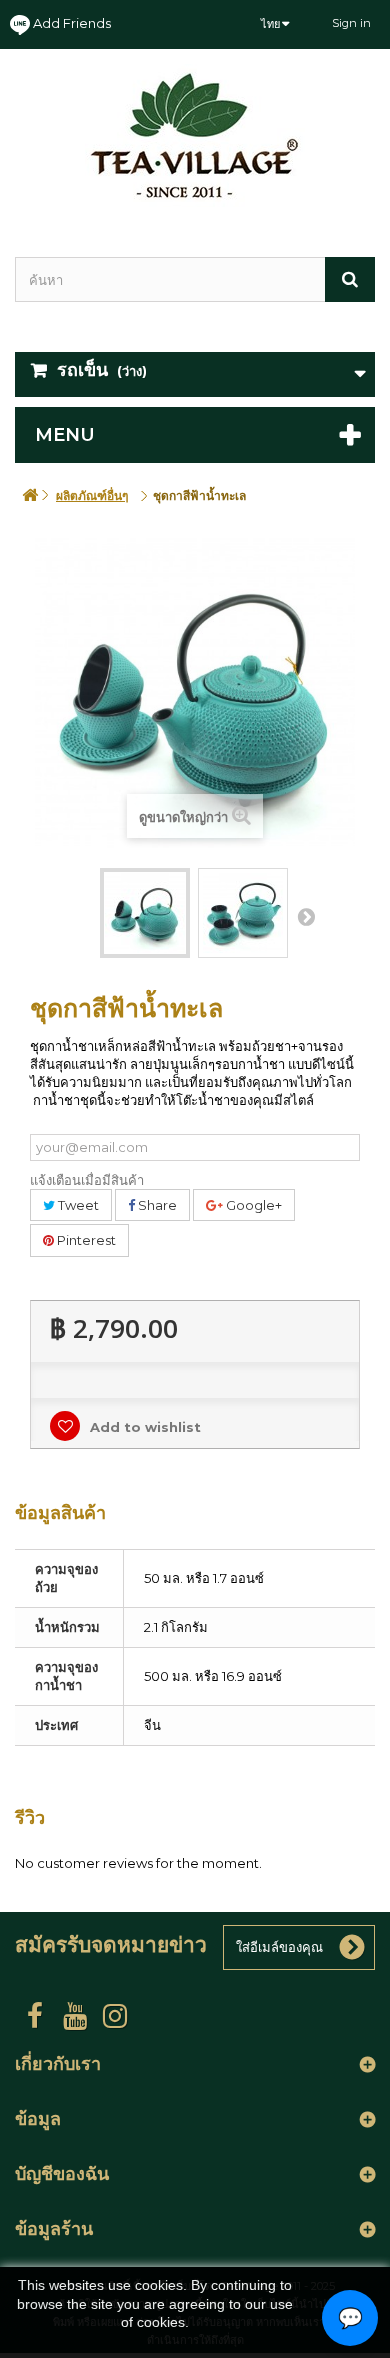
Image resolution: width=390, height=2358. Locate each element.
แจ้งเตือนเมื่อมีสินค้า (87, 1180)
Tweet (77, 1205)
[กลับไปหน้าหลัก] (30, 495)
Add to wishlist (143, 1427)
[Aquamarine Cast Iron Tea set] (145, 913)
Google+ (252, 1205)
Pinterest (85, 1240)
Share (156, 1205)
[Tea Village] (195, 135)
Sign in (351, 23)
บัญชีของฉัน (62, 2174)
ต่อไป (306, 916)
